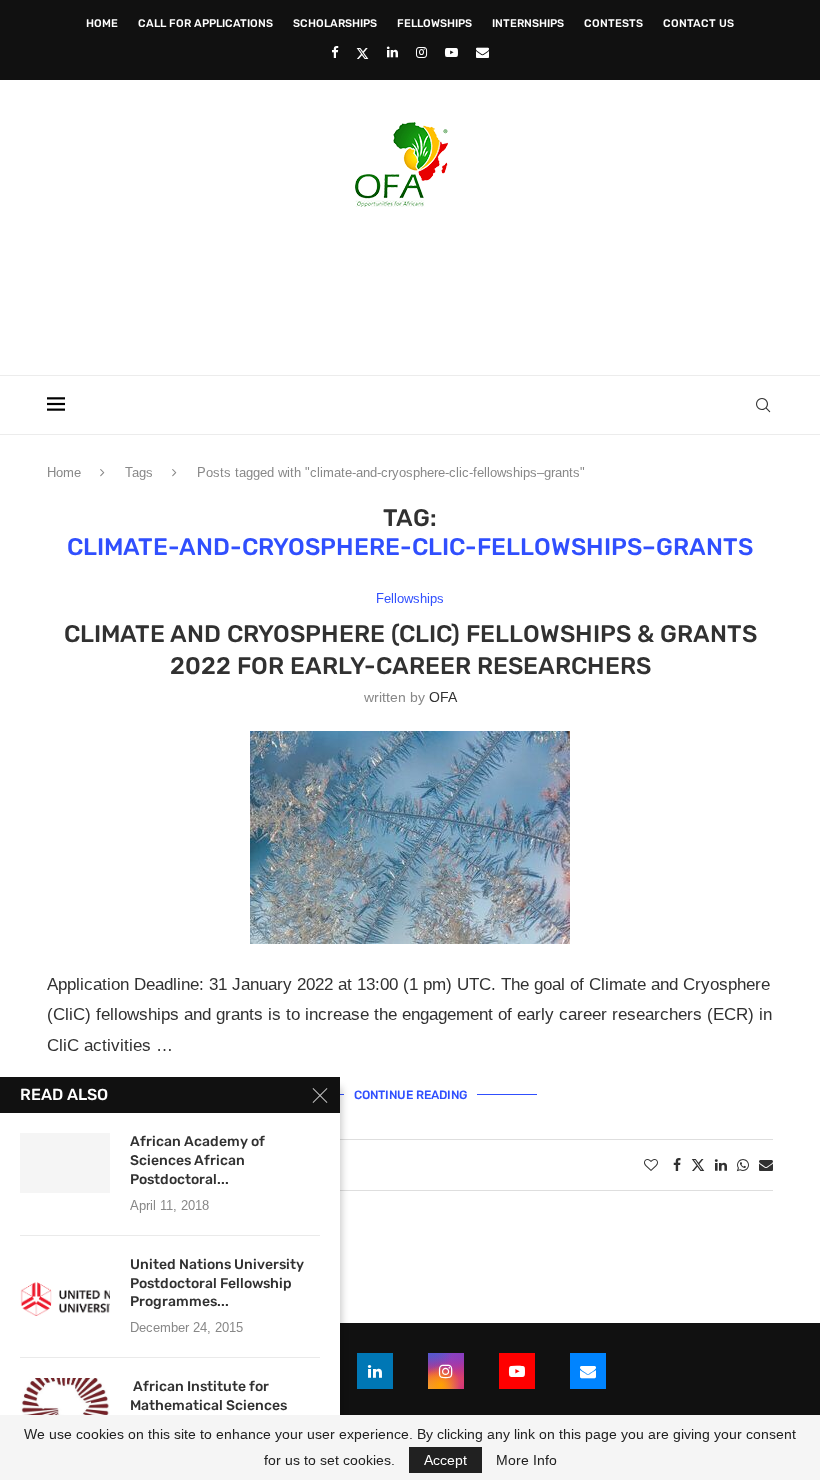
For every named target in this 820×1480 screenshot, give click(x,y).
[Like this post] (651, 1165)
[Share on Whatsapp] (743, 1165)
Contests (613, 23)
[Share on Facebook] (677, 1165)
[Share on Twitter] (698, 1164)
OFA (443, 697)
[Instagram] (421, 52)
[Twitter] (362, 53)
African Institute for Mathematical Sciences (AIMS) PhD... (208, 1405)
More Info (526, 1460)
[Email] (482, 52)
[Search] (763, 405)
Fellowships (434, 23)
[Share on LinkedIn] (721, 1165)
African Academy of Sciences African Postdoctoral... (197, 1160)
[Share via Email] (766, 1165)
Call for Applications (205, 23)
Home (102, 23)
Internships (528, 23)
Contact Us (698, 23)
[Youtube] (451, 52)
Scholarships (335, 23)
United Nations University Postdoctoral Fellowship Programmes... (217, 1283)
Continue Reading (410, 1095)
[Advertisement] (410, 285)
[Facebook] (334, 52)
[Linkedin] (392, 52)
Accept (445, 1460)
